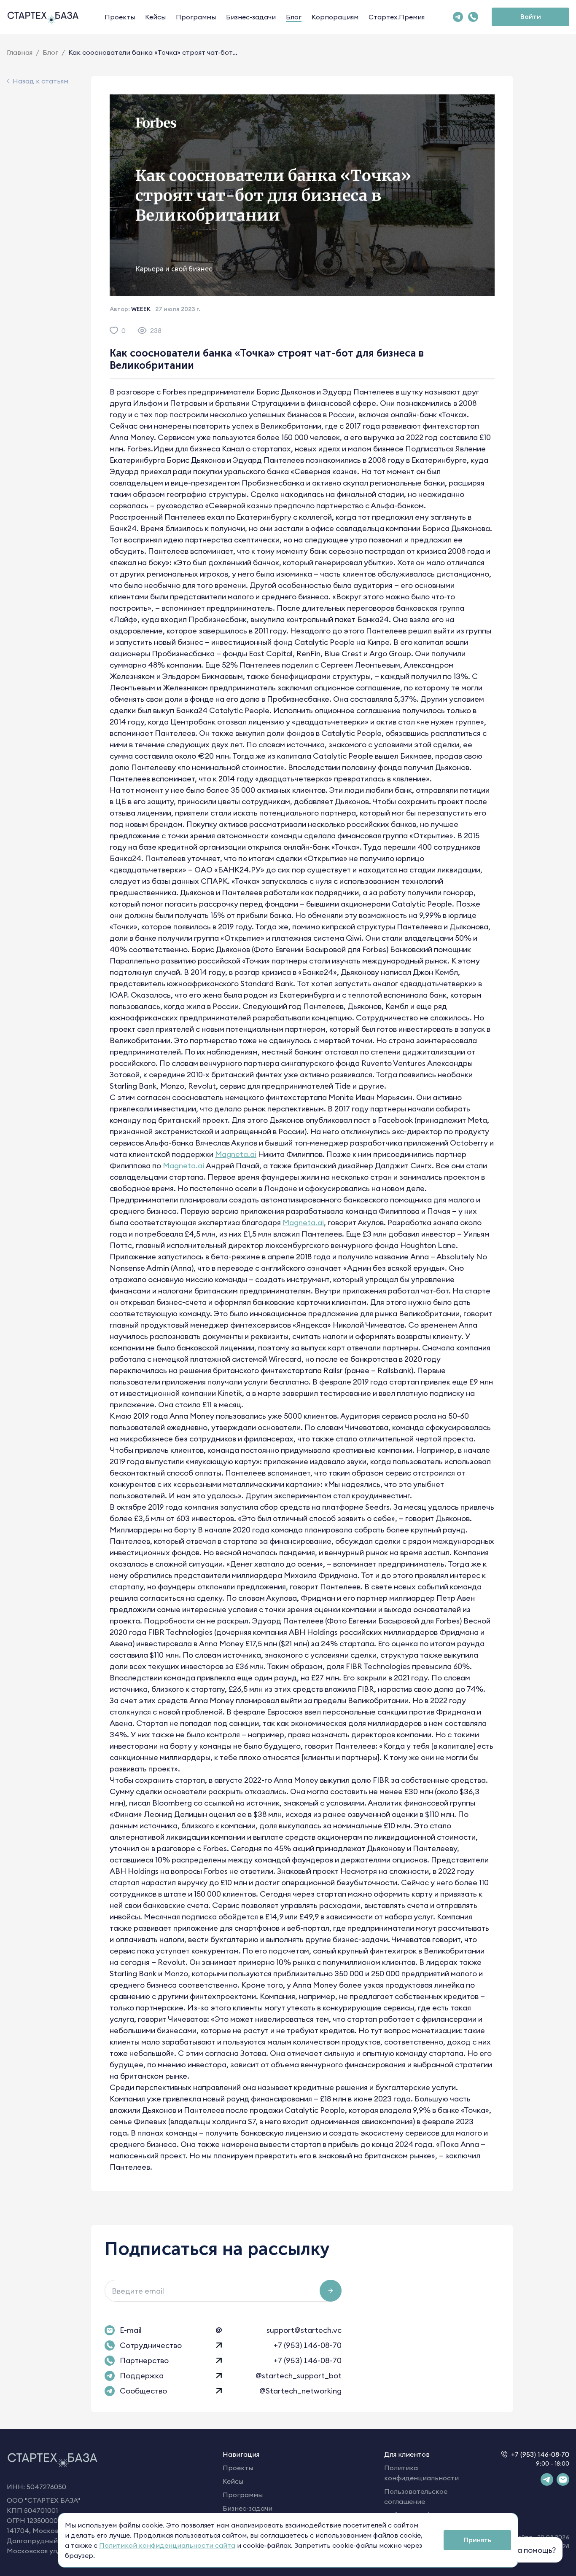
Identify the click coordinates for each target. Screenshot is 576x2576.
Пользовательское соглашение (416, 2496)
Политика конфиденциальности (421, 2473)
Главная (20, 52)
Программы (196, 17)
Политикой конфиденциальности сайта (167, 2545)
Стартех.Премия (397, 17)
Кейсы (155, 17)
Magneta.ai (236, 1154)
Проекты (120, 17)
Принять (478, 2540)
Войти (531, 16)
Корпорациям (335, 17)
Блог (294, 17)
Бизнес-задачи (251, 17)
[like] (114, 330)
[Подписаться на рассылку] (331, 2291)
